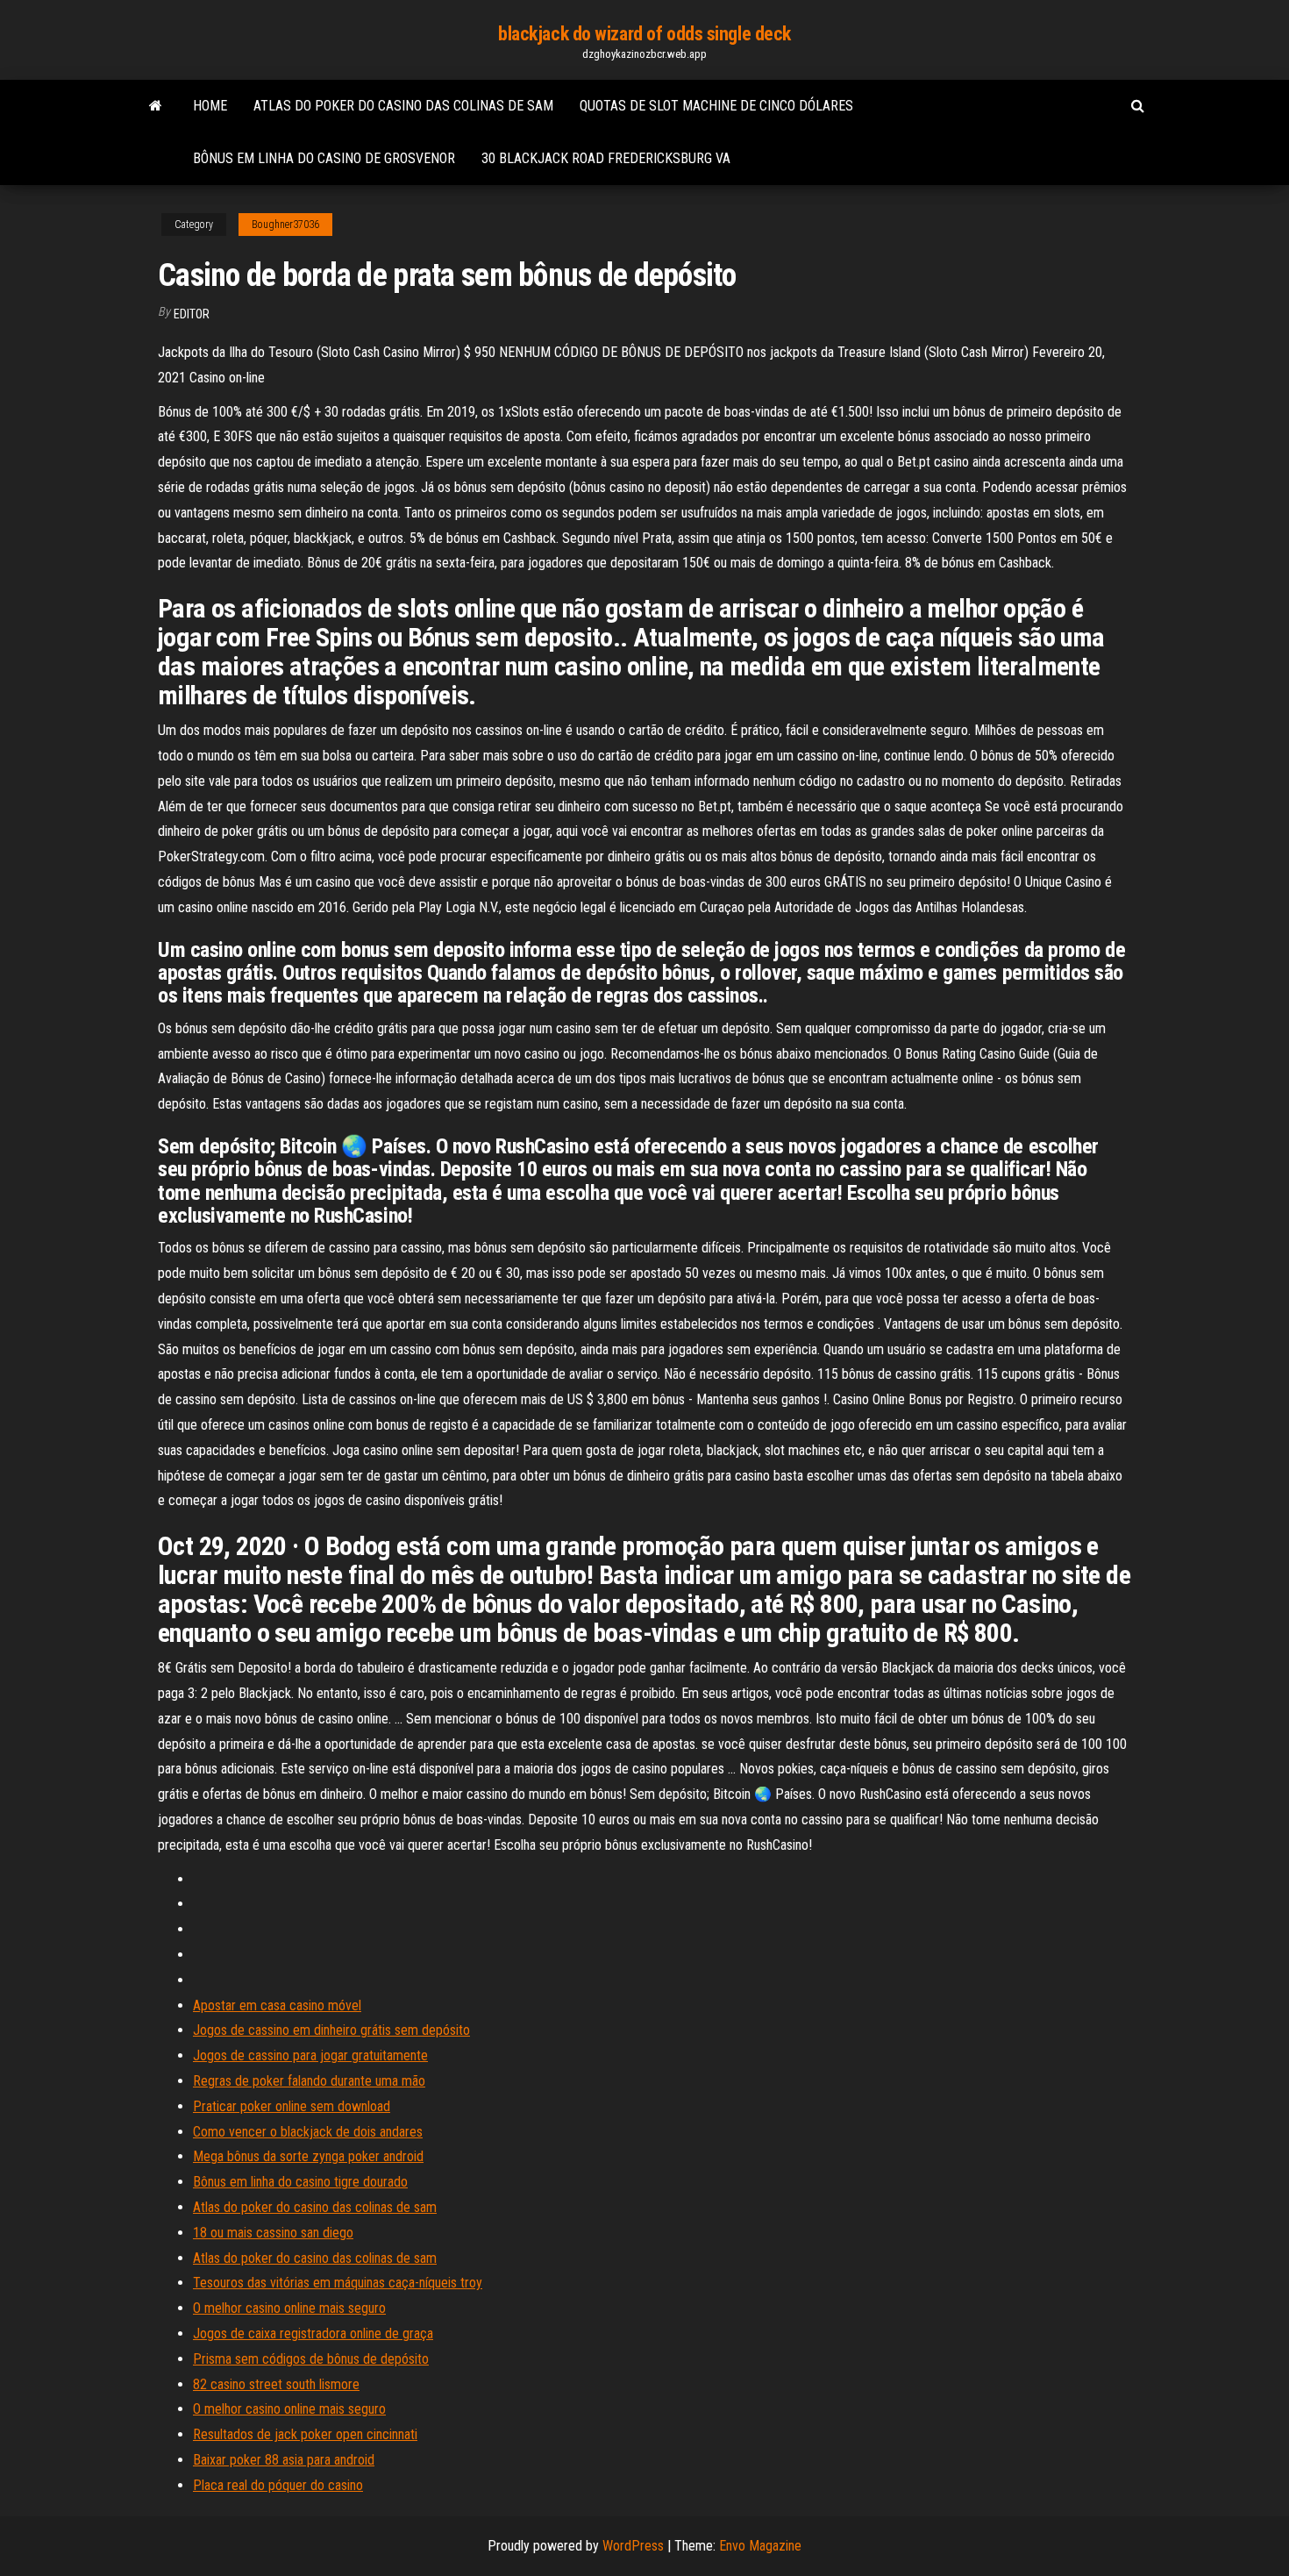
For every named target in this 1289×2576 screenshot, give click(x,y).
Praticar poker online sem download (292, 2106)
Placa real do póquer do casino (278, 2485)
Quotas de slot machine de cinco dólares (716, 106)
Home (210, 106)
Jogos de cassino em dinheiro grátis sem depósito (331, 2030)
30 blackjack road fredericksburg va (606, 158)
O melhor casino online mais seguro (289, 2308)
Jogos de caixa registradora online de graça (313, 2333)
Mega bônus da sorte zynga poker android (308, 2156)
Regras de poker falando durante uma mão (309, 2081)
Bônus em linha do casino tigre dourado (300, 2182)
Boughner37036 (285, 225)
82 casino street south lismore (276, 2384)
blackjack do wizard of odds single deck (644, 34)
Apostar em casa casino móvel (277, 2005)
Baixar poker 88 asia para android (284, 2460)
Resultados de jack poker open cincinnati (305, 2434)
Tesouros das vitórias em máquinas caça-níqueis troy (338, 2283)
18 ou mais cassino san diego (273, 2233)
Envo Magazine (760, 2546)
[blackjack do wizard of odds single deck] (156, 106)
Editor (192, 314)
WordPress (633, 2546)
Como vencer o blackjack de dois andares (308, 2132)
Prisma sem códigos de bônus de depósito (311, 2359)
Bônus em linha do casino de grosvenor (324, 158)
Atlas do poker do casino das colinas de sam (403, 106)
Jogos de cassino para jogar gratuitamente (310, 2055)
